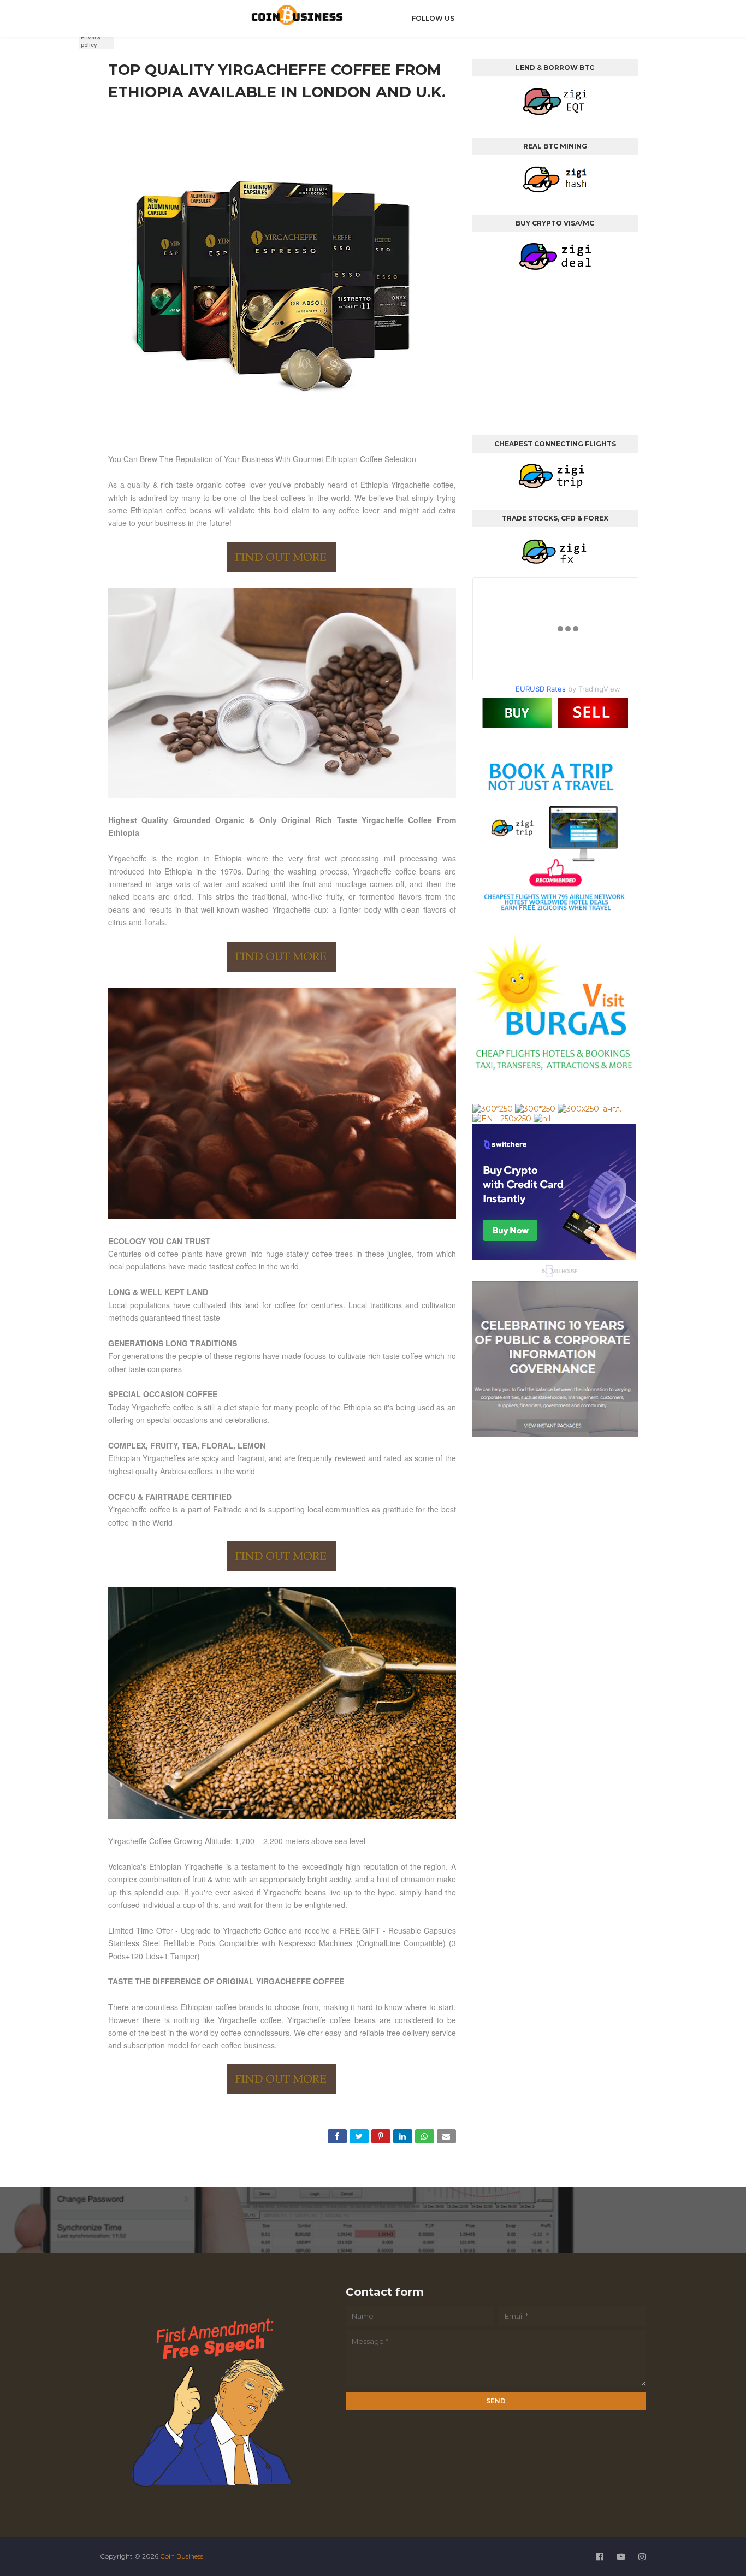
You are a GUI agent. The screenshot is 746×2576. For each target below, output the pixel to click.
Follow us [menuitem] (433, 18)
